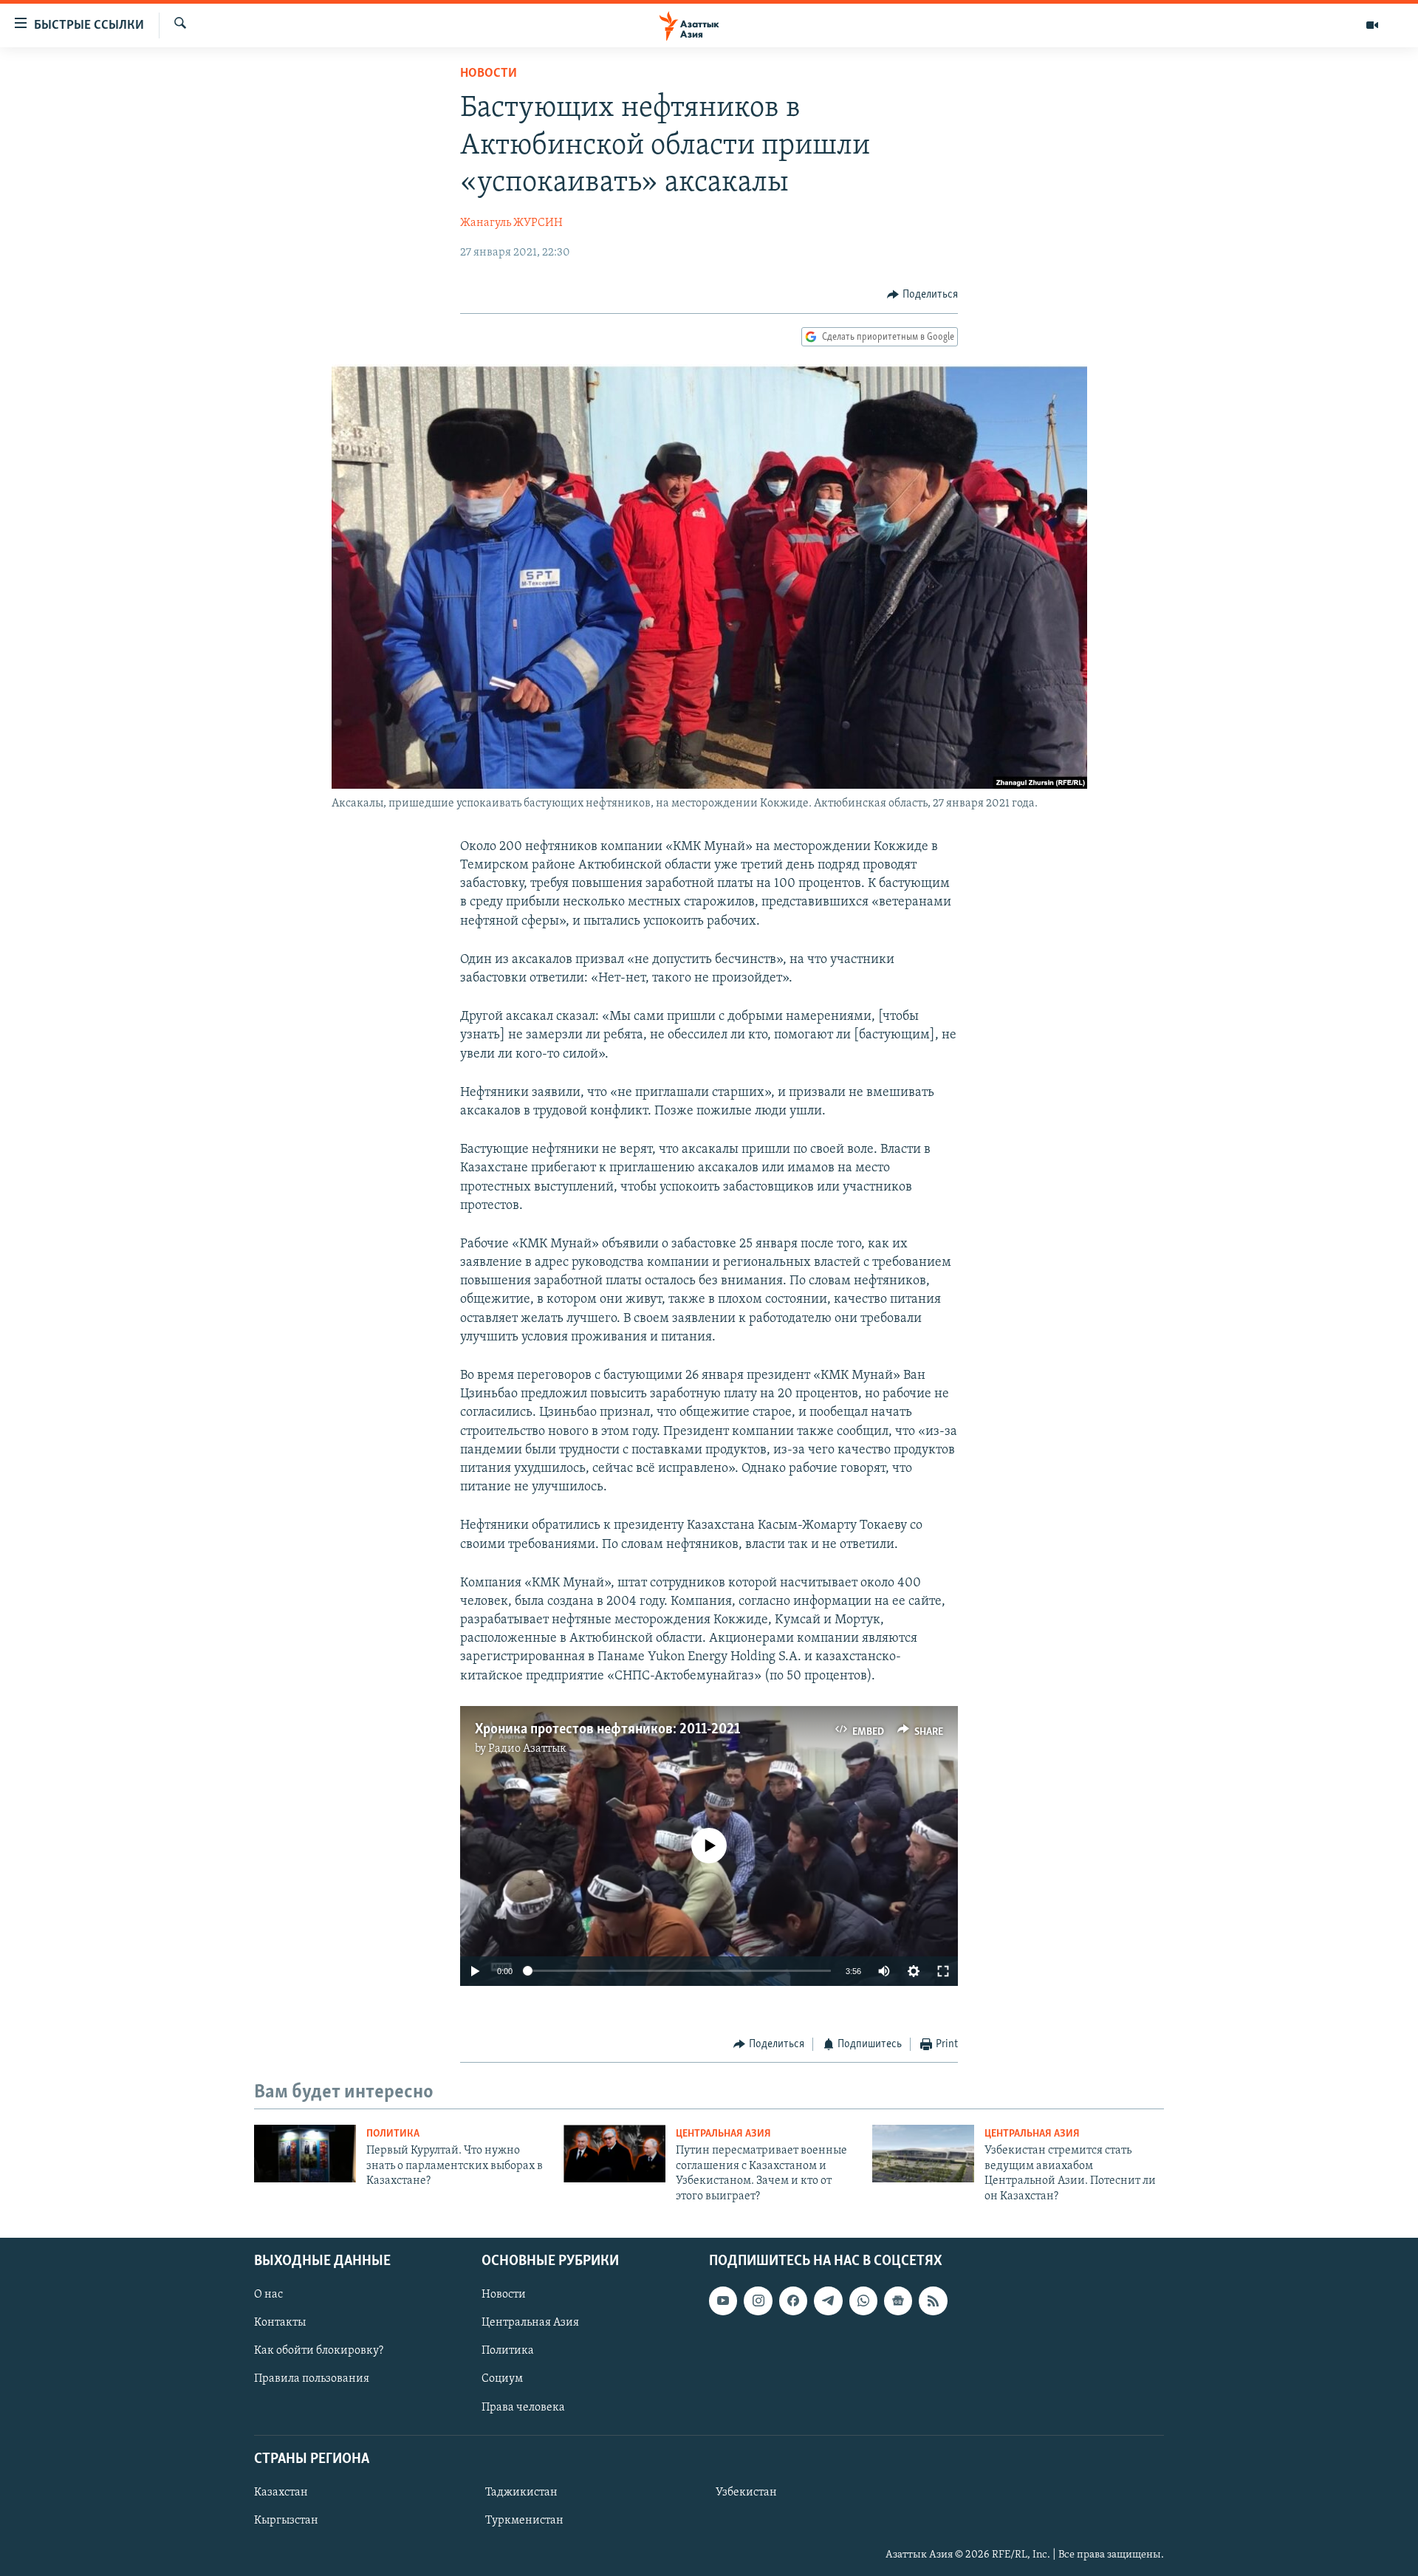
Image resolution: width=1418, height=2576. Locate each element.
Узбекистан (746, 2493)
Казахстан (281, 2493)
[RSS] (933, 2301)
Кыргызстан (286, 2521)
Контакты (280, 2323)
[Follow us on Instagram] (758, 2301)
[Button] (922, 295)
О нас (268, 2295)
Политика (393, 2134)
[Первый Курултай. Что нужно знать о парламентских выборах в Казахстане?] (305, 2154)
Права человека (523, 2408)
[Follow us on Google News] (898, 2301)
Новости (489, 74)
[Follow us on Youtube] (723, 2301)
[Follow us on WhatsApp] (863, 2301)
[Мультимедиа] (1372, 25)
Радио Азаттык (527, 1749)
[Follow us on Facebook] (793, 2301)
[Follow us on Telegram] (828, 2301)
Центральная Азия (723, 2134)
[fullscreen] (943, 1971)
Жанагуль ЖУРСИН (511, 223)
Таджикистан (521, 2493)
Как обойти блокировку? (319, 2351)
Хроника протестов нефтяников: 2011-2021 (607, 1730)
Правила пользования (312, 2379)
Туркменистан (524, 2521)
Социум (502, 2379)
